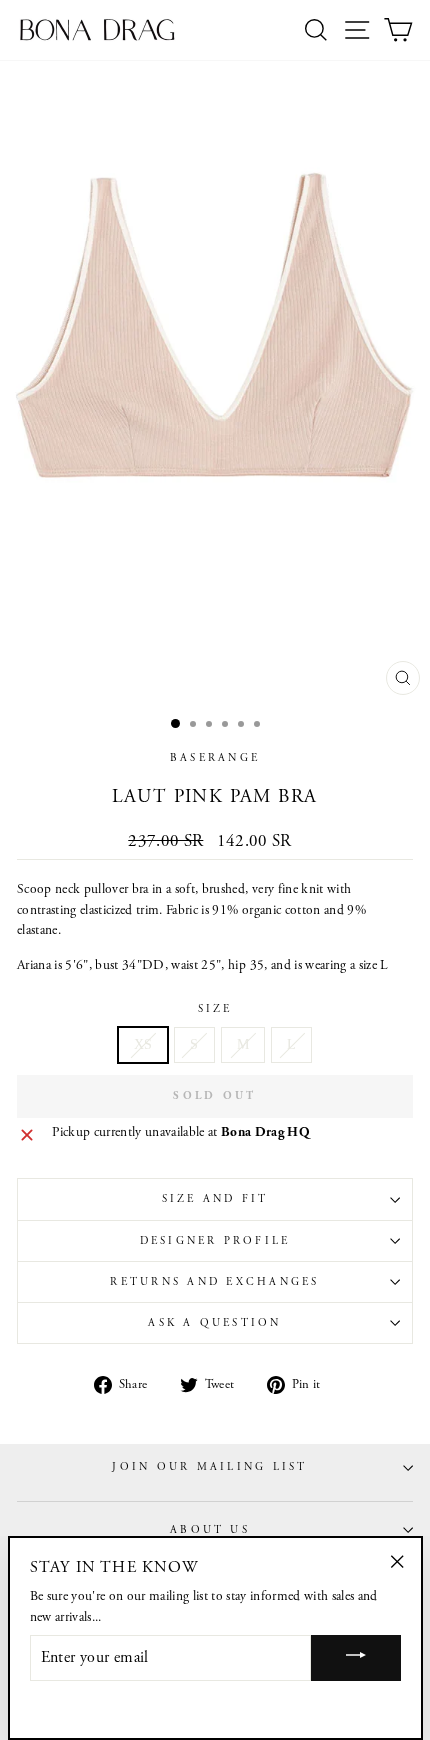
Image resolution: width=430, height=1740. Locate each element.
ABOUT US (210, 1530)
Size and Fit (215, 1199)
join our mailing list (209, 1467)
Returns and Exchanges (214, 1282)
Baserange (215, 758)
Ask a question (214, 1323)
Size (215, 1009)
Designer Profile (215, 1241)
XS (143, 1044)
